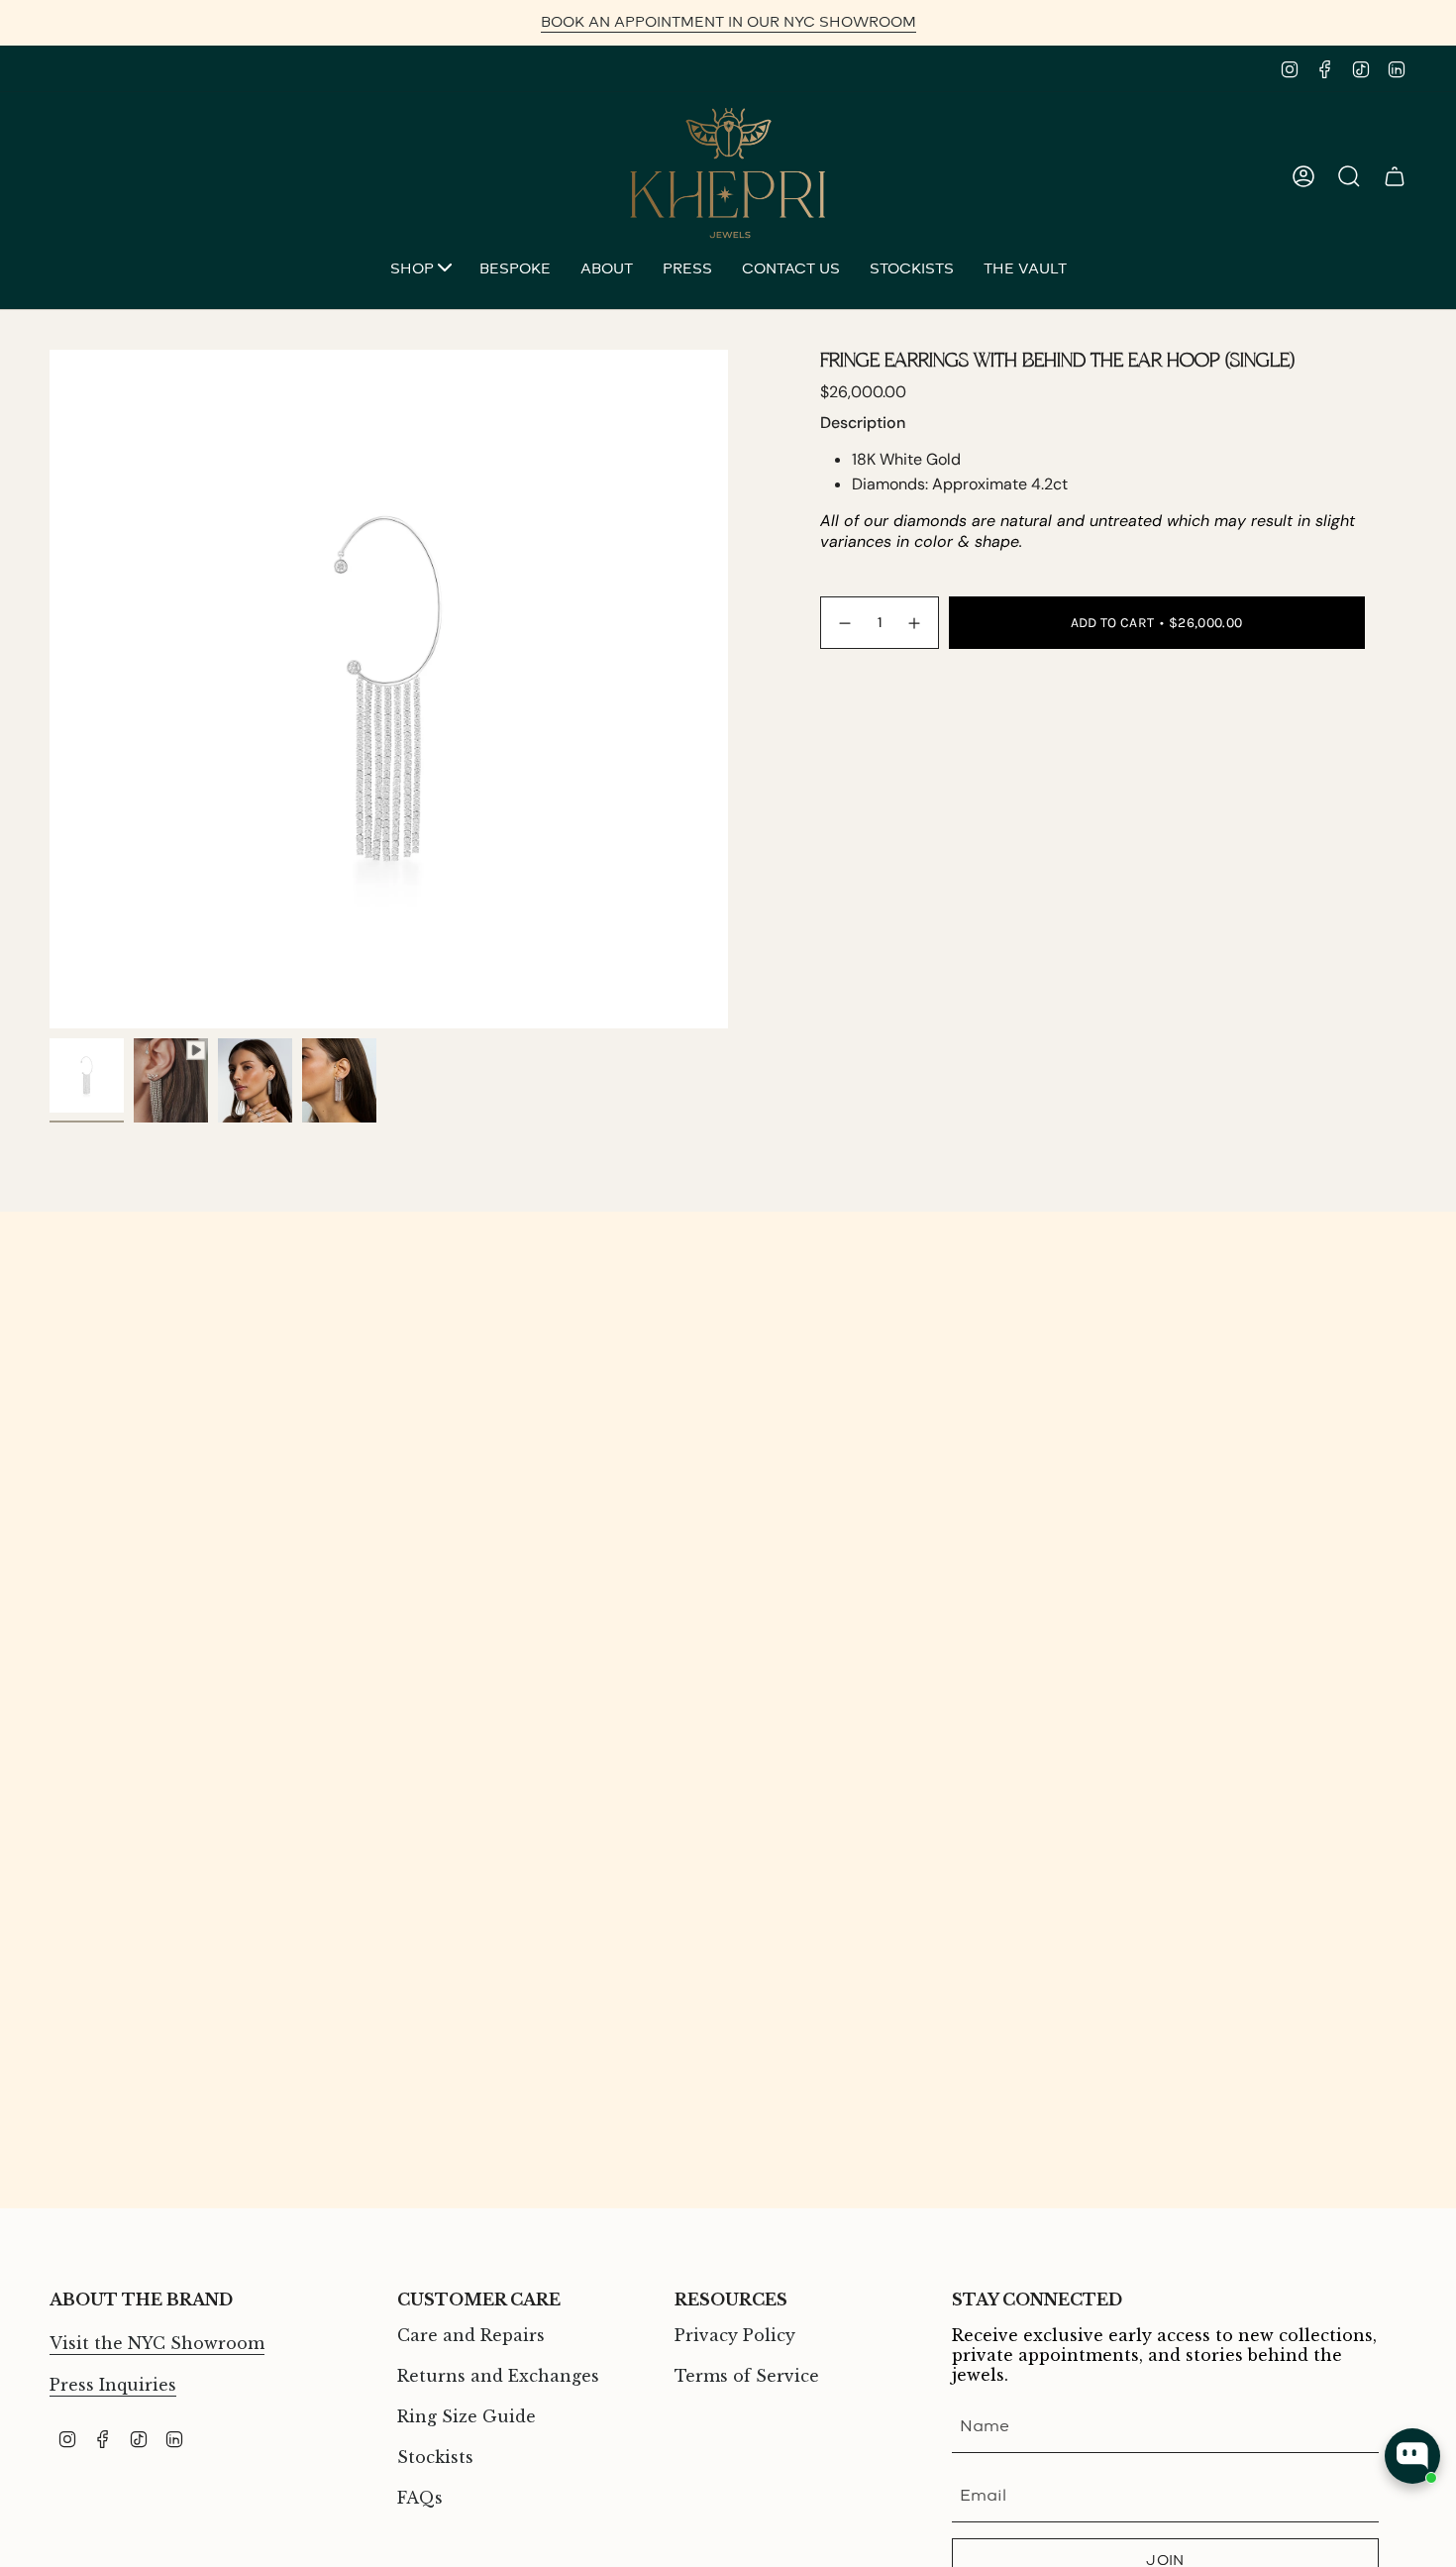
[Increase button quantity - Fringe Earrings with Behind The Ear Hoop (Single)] (915, 623)
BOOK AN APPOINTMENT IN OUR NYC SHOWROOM (728, 22)
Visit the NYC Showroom (157, 2343)
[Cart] (1395, 176)
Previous (50, 690)
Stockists (435, 2457)
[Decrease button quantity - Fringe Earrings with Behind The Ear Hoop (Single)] (844, 623)
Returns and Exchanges (498, 2376)
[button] (420, 271)
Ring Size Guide (467, 2416)
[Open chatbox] (1412, 2456)
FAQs (420, 2498)
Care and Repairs (471, 2335)
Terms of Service (747, 2376)
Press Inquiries (113, 2385)
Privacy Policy (735, 2335)
